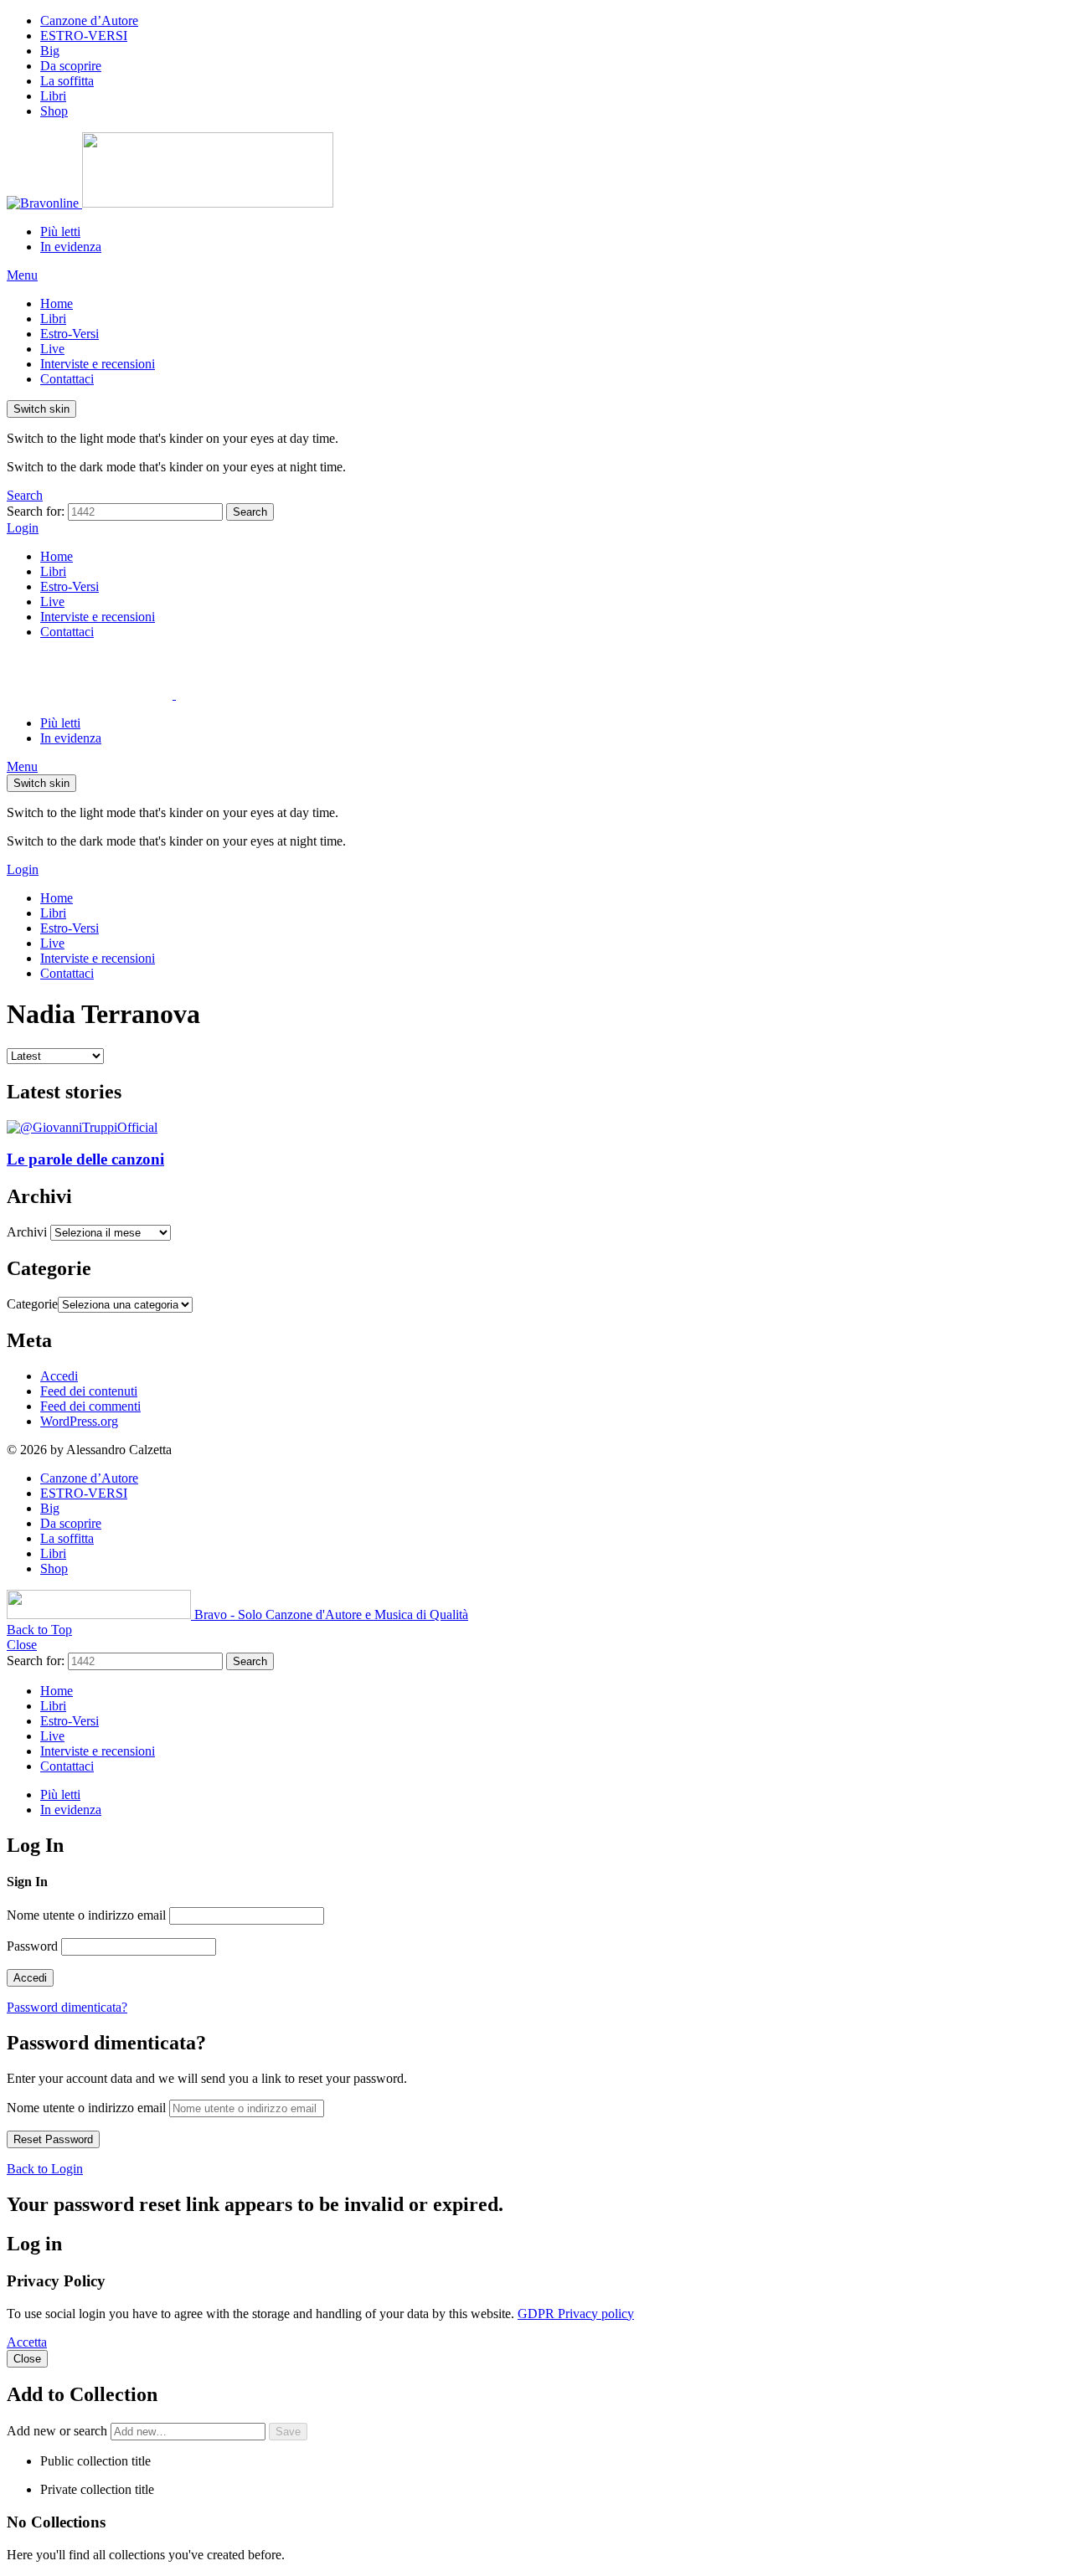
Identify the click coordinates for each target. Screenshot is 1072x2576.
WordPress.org (79, 1421)
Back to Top (39, 1630)
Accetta (27, 2342)
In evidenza (71, 247)
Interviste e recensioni (98, 364)
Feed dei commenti (90, 1406)
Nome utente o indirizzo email (86, 1915)
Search (250, 512)
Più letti (60, 231)
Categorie (32, 1304)
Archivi (27, 1232)
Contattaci (67, 379)
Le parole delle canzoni (85, 1159)
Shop (54, 111)
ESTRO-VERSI (84, 36)
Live (52, 349)
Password (32, 1946)
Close (22, 1645)
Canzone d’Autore (89, 21)
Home (57, 303)
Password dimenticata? (67, 2007)
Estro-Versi (70, 334)
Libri (53, 96)
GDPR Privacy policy (576, 2314)
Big (50, 51)
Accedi (59, 1376)
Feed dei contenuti (89, 1391)
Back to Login (45, 2169)
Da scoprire (71, 66)
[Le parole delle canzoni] (536, 1128)
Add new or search (59, 2431)
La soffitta (67, 81)
